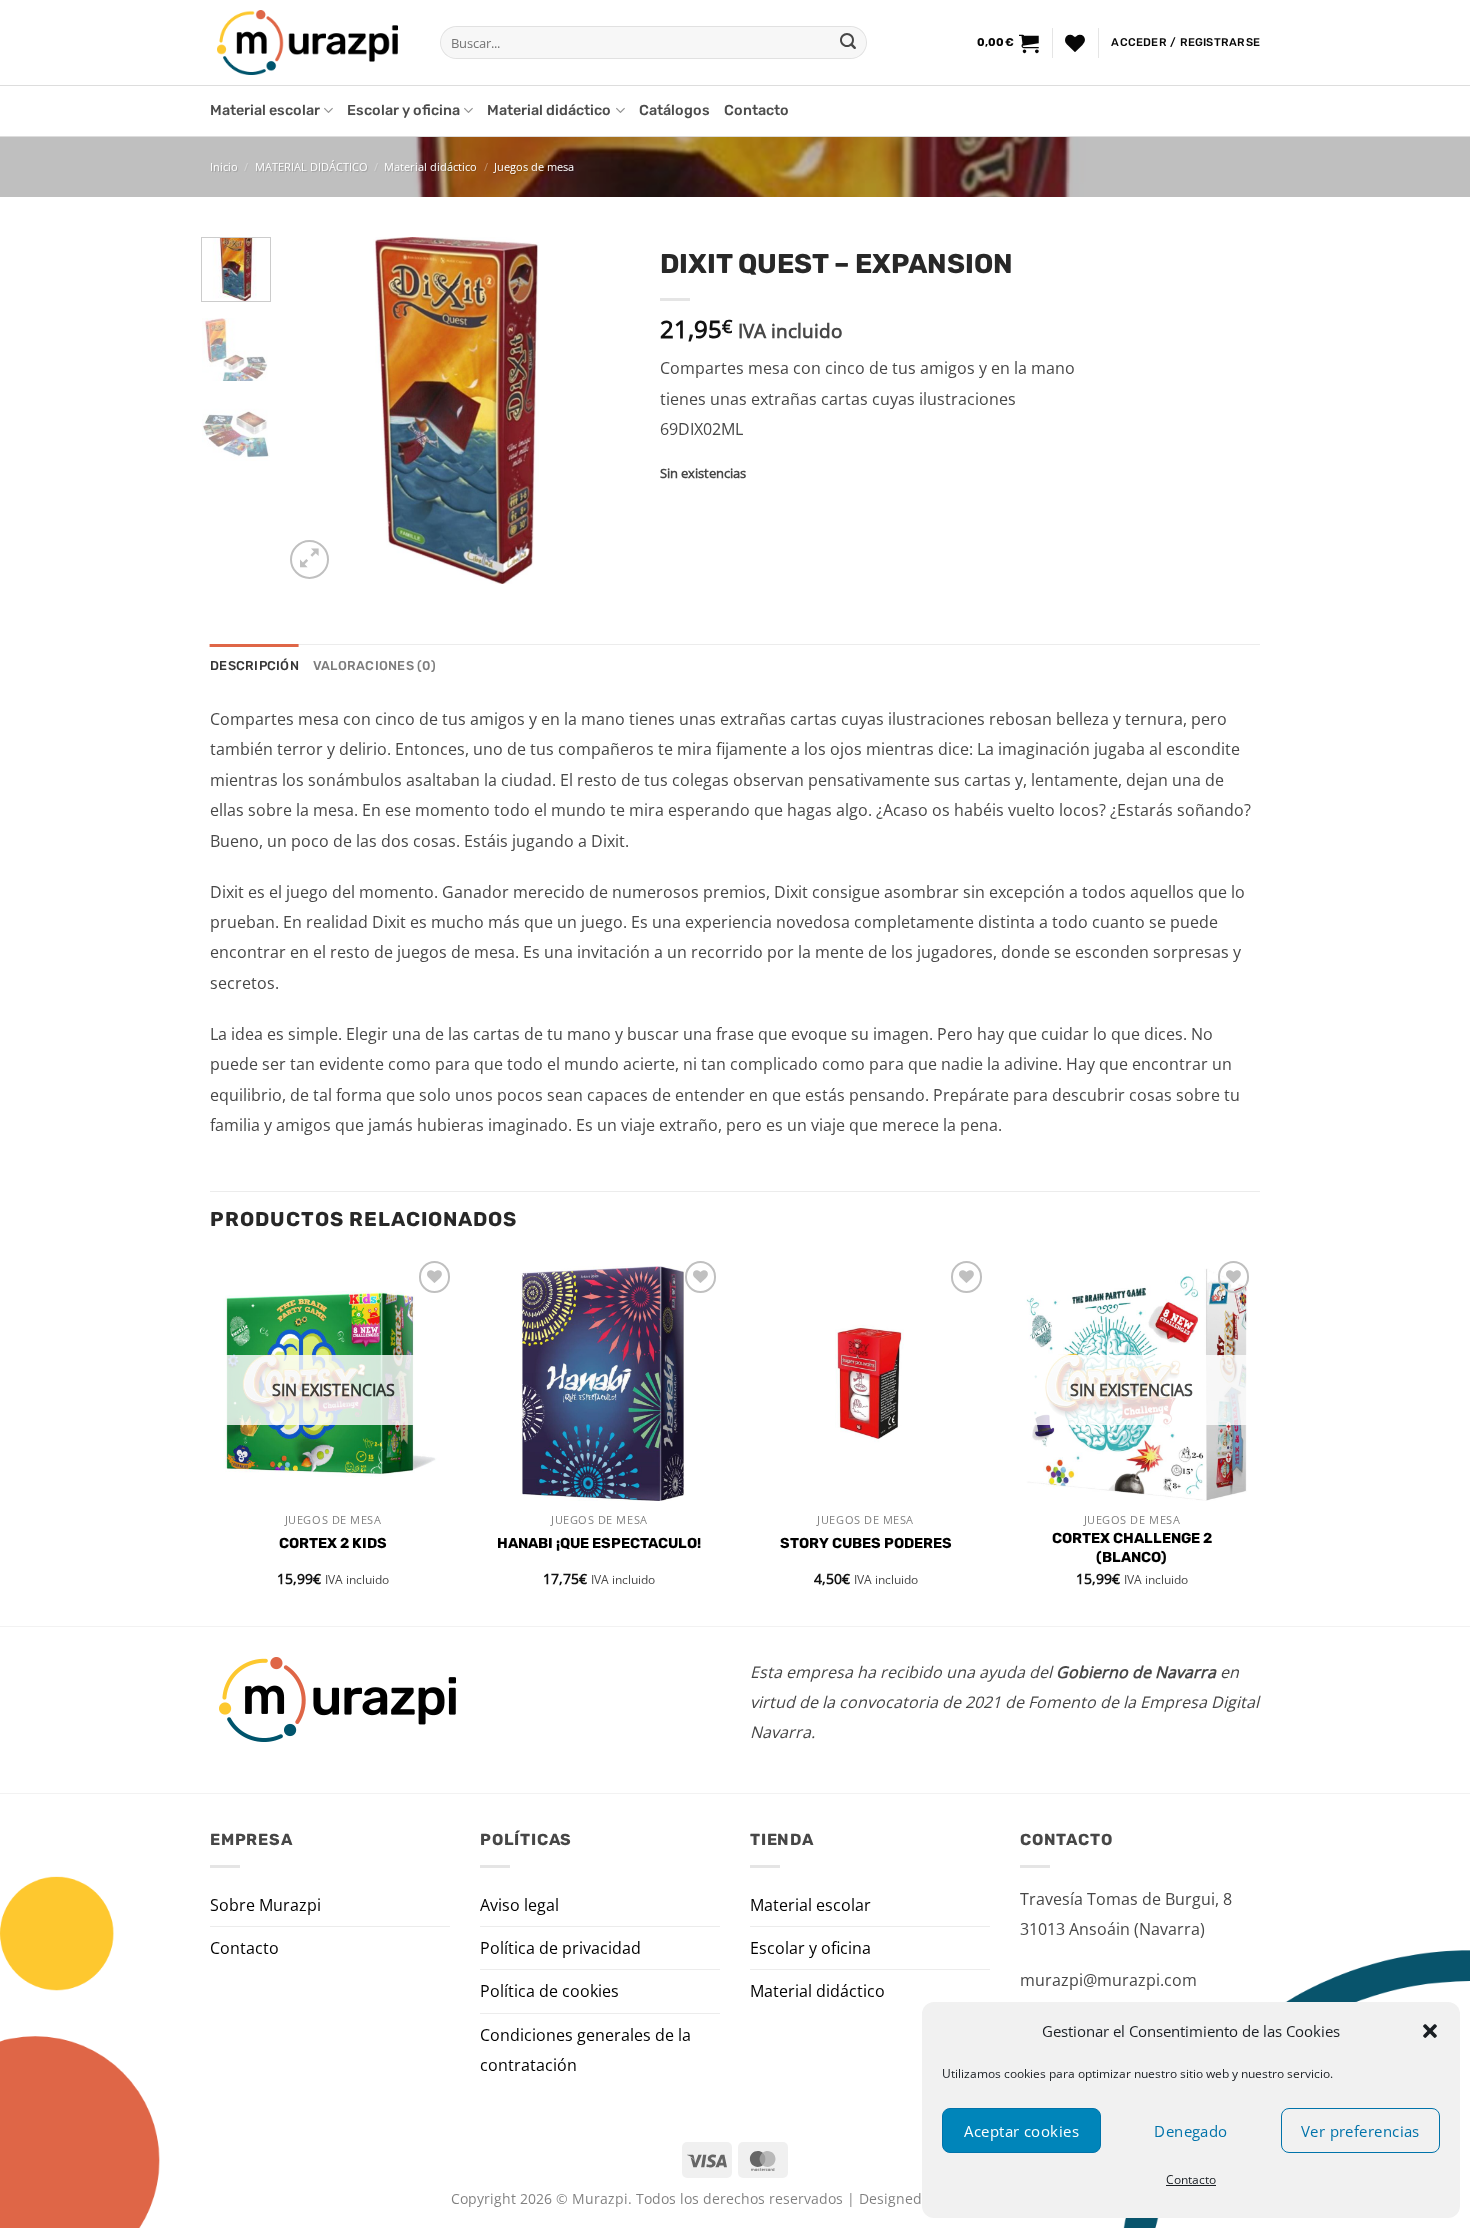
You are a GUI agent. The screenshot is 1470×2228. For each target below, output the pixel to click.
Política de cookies (549, 1991)
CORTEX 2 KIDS (333, 1543)
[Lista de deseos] (1075, 43)
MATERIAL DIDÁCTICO (311, 166)
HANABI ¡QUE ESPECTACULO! (599, 1543)
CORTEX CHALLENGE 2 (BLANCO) (1132, 1548)
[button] (1430, 2031)
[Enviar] (848, 43)
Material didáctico (549, 110)
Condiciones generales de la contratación (585, 2050)
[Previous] (315, 410)
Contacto (1191, 2179)
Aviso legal (519, 1905)
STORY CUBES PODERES (866, 1543)
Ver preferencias (1360, 2131)
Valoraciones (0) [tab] (374, 665)
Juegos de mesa (534, 166)
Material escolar (265, 110)
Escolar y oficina (403, 110)
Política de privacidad (560, 1948)
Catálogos (674, 110)
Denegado (1191, 2131)
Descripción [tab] (254, 665)
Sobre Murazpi (265, 1905)
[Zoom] (309, 559)
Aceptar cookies (1021, 2131)
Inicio (224, 166)
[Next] (598, 410)
